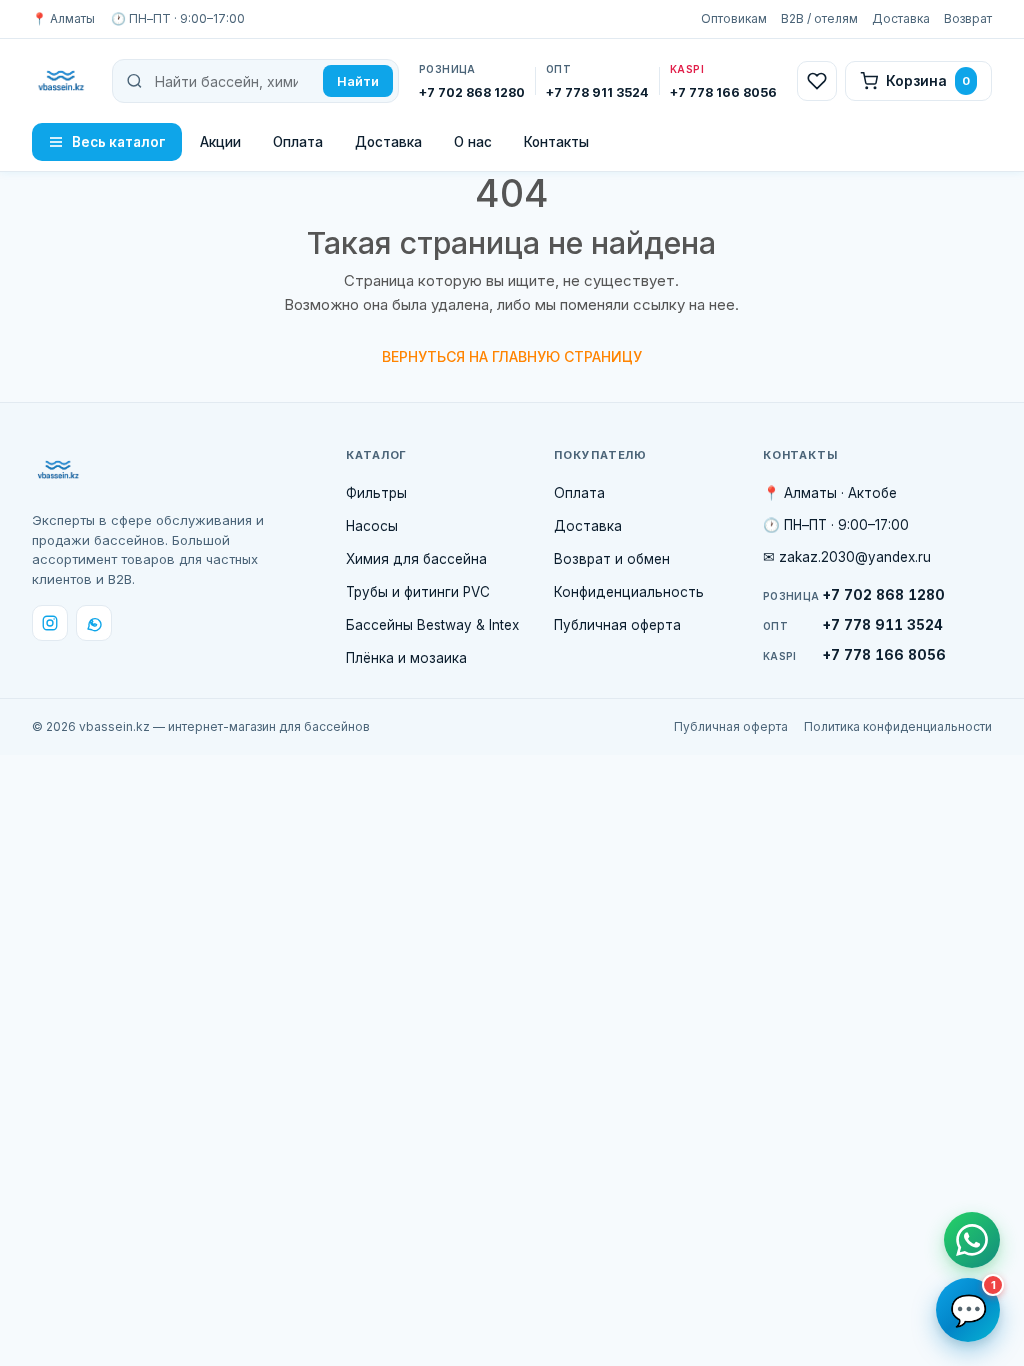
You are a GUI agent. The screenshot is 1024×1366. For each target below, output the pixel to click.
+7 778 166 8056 (854, 655)
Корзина (928, 80)
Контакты (556, 142)
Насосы (372, 526)
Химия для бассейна (416, 559)
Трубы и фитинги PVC (418, 592)
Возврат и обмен (612, 559)
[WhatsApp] (94, 623)
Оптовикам (734, 18)
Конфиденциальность (629, 592)
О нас (473, 142)
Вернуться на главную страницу (512, 356)
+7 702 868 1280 (854, 595)
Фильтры (376, 493)
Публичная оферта (617, 625)
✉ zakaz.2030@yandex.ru (847, 557)
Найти (358, 81)
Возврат (968, 18)
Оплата (298, 142)
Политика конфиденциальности (898, 726)
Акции (220, 142)
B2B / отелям (819, 18)
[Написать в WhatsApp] (972, 1240)
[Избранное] (817, 81)
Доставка (901, 18)
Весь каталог (119, 142)
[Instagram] (50, 623)
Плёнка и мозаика (406, 658)
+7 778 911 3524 (853, 625)
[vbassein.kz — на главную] (62, 81)
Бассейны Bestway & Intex (432, 625)
